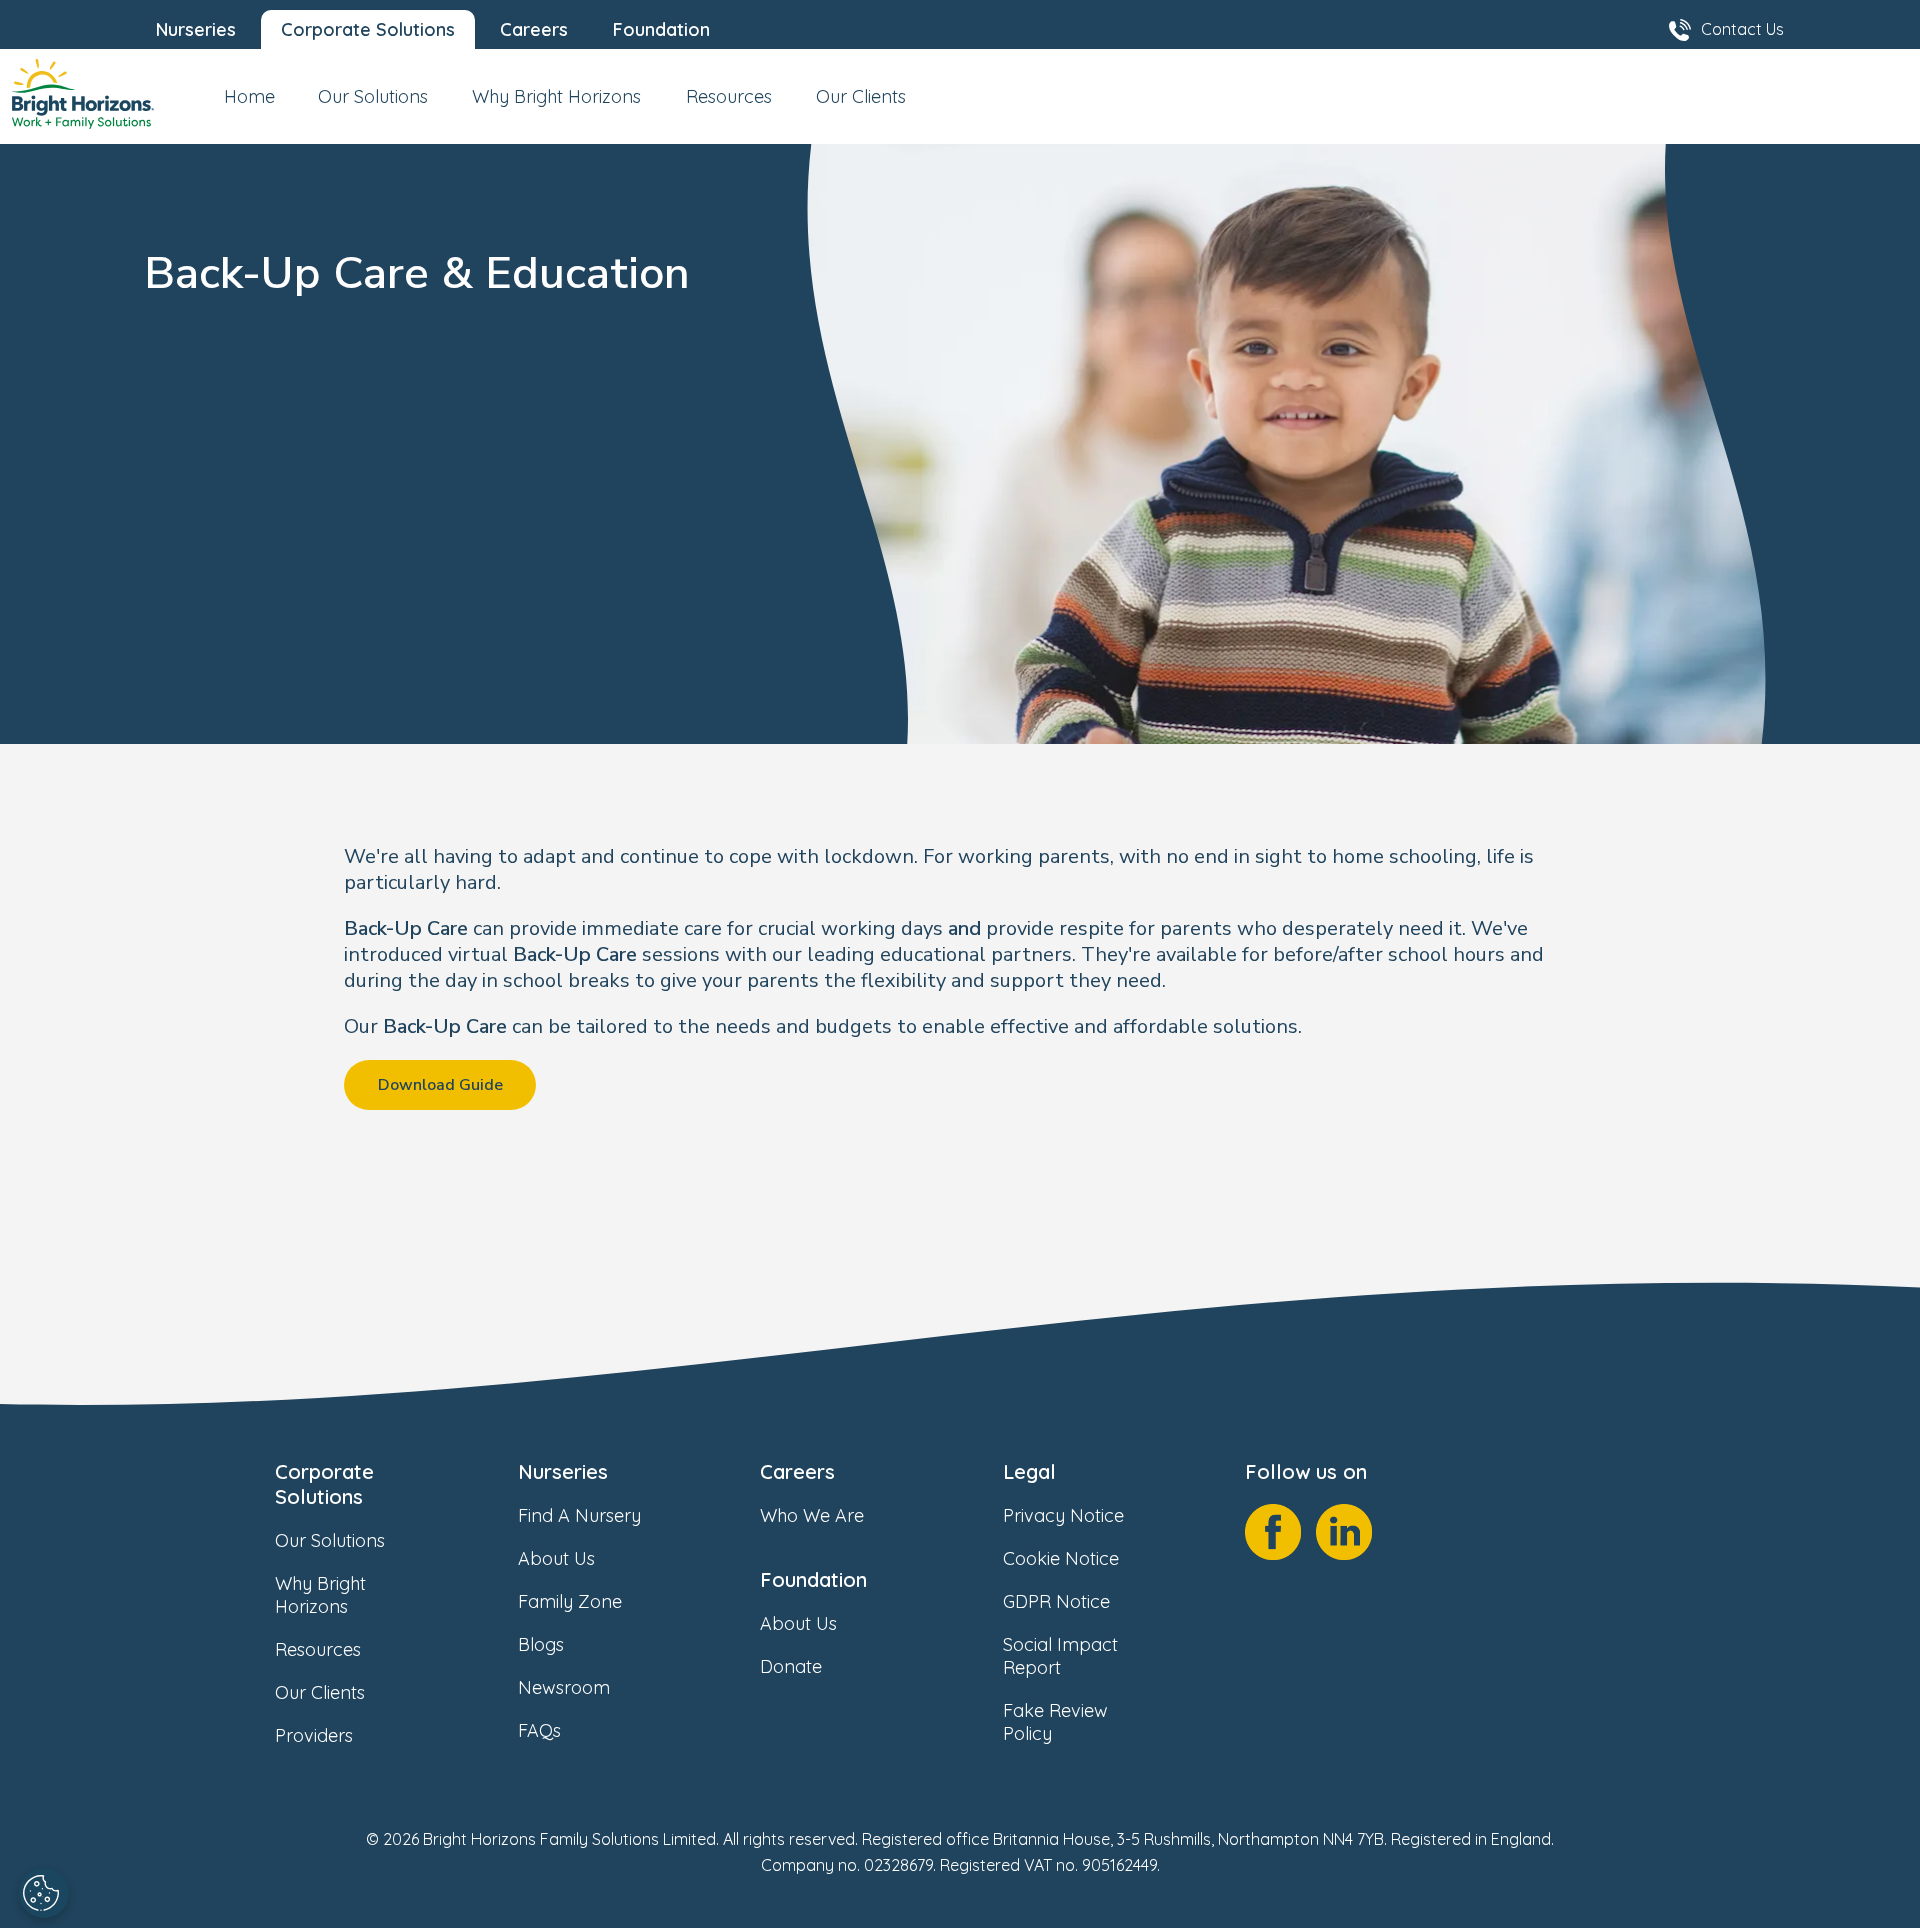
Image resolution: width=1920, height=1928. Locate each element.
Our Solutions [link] (330, 1540)
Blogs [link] (541, 1644)
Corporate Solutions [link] (324, 1484)
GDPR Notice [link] (1056, 1601)
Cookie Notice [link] (1061, 1558)
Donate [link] (791, 1666)
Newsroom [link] (564, 1687)
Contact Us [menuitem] (1742, 29)
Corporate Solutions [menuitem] (368, 29)
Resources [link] (318, 1649)
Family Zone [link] (570, 1601)
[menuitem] (249, 104)
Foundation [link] (813, 1579)
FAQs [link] (539, 1730)
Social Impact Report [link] (1060, 1656)
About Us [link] (556, 1558)
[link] (83, 96)
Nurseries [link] (563, 1471)
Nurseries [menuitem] (196, 29)
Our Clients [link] (320, 1692)
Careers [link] (797, 1471)
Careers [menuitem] (534, 29)
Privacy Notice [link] (1063, 1515)
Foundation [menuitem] (661, 29)
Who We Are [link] (812, 1515)
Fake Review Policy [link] (1055, 1722)
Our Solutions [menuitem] (373, 96)
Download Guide (440, 1085)
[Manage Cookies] (44, 1893)
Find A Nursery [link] (579, 1515)
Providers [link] (314, 1735)
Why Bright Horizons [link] (320, 1595)
